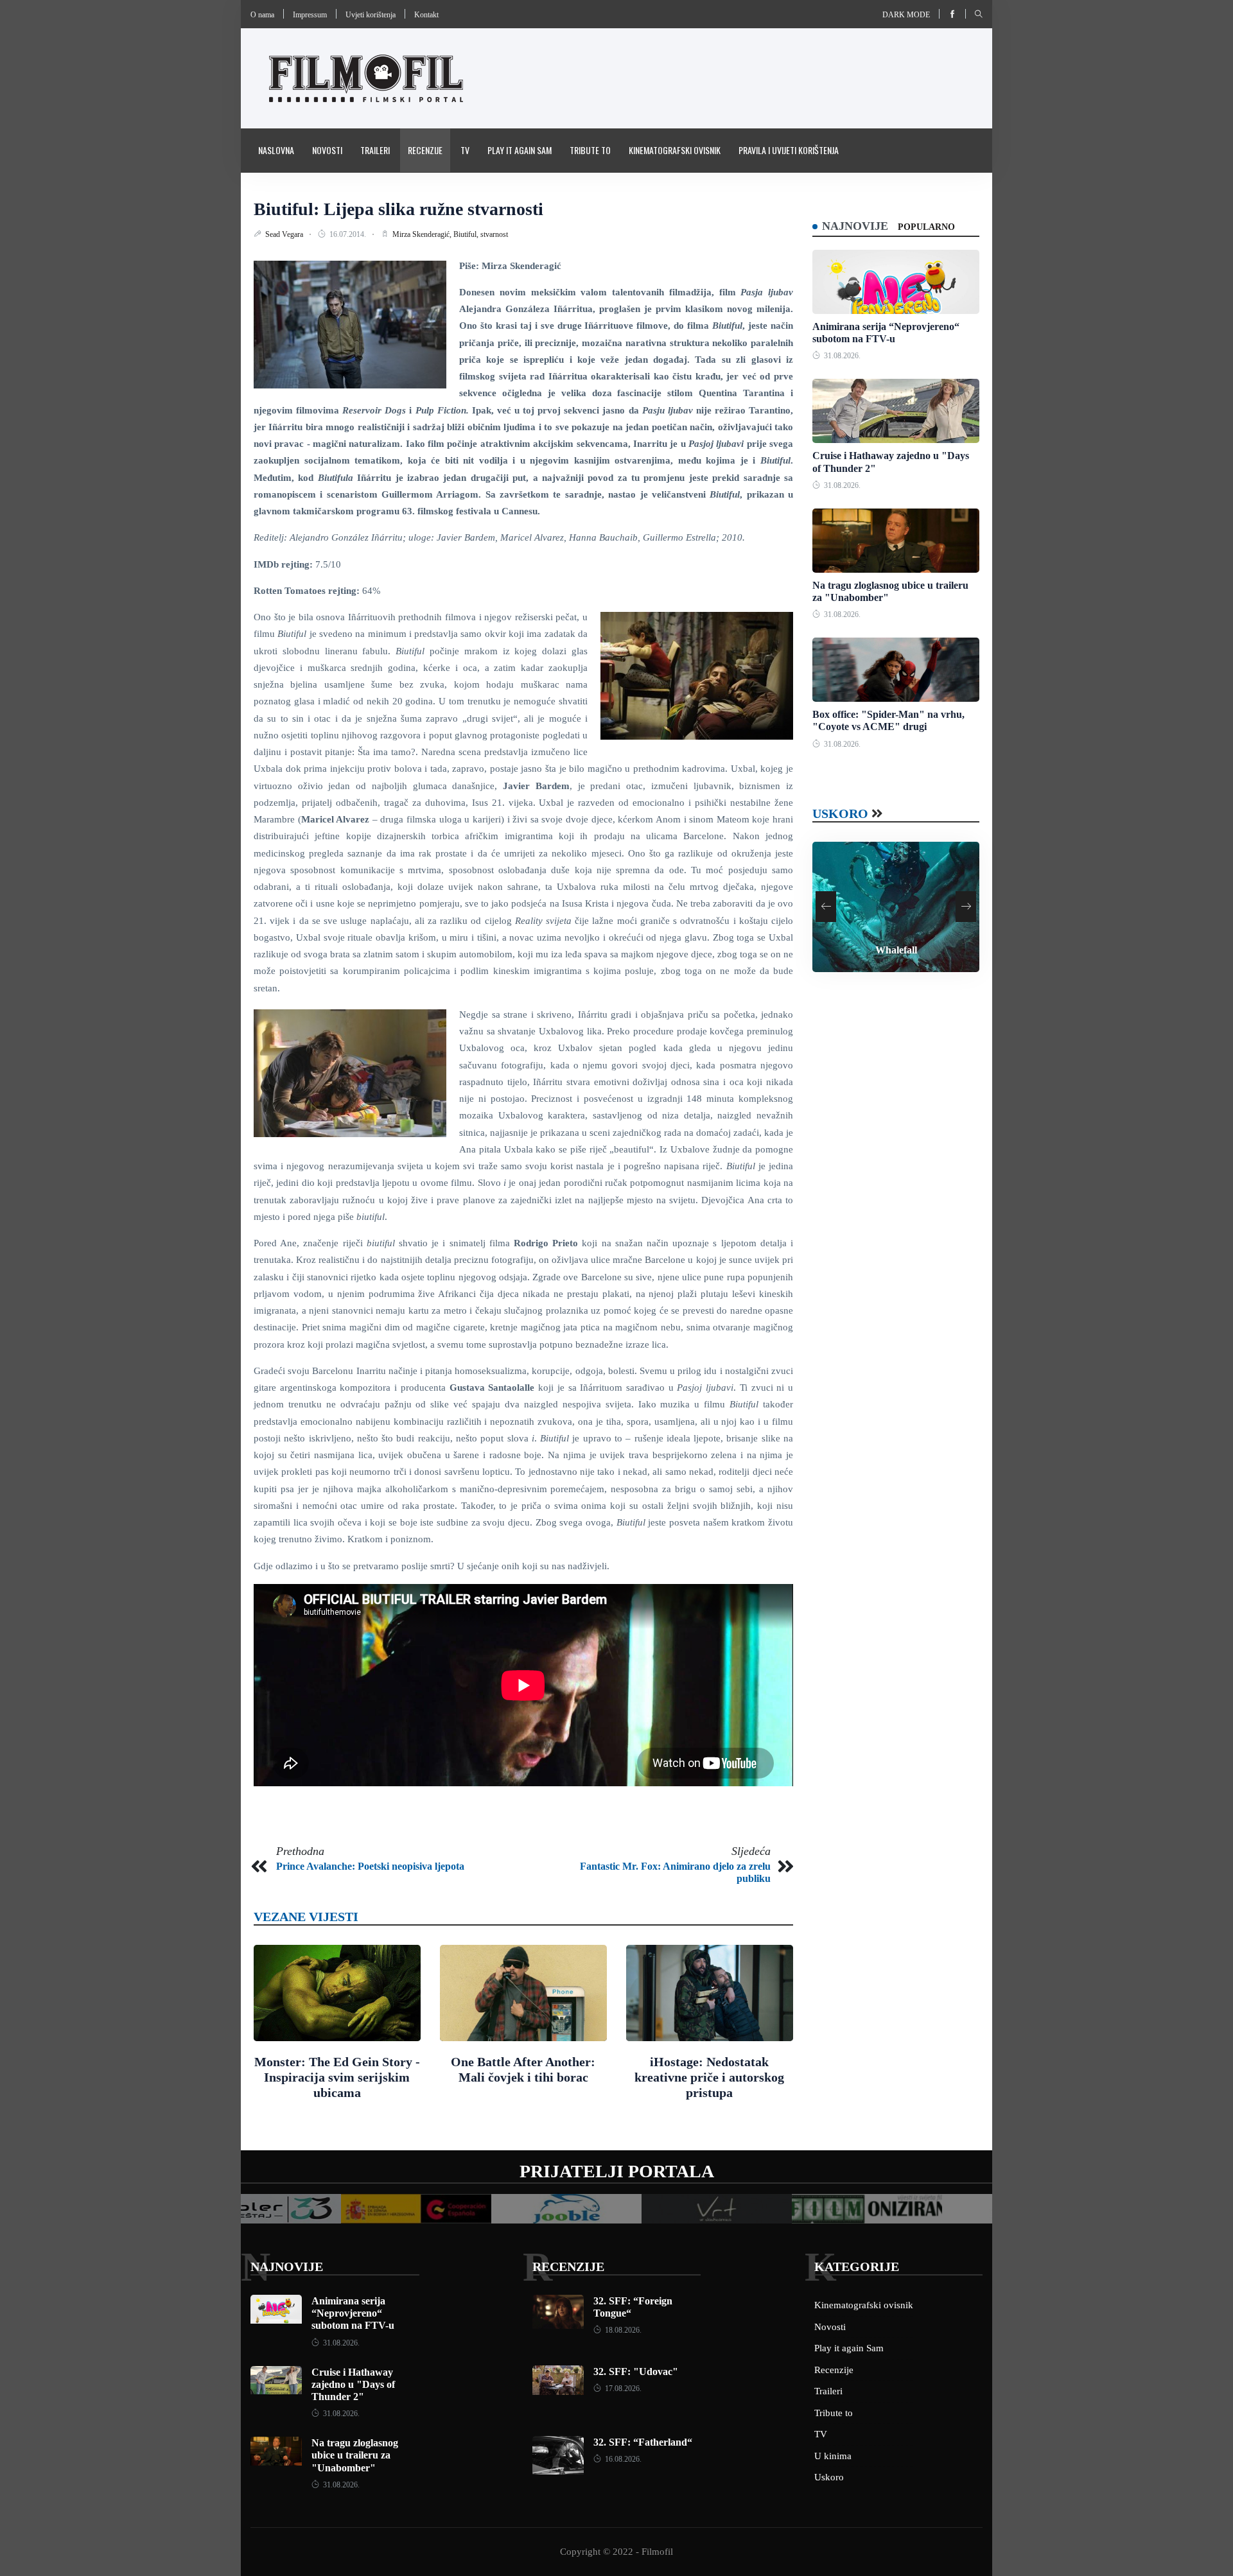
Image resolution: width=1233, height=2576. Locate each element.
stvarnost (494, 234)
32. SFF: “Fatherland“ (643, 2442)
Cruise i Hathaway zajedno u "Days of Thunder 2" (353, 2384)
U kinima (833, 2456)
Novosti (327, 150)
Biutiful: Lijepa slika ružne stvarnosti (398, 209)
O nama (262, 15)
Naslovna (276, 150)
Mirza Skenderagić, (423, 234)
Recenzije (425, 150)
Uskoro (840, 814)
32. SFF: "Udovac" (636, 2371)
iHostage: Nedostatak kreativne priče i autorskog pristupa (709, 2077)
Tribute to (590, 150)
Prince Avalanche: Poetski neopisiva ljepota (370, 1866)
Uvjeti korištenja (371, 15)
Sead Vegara (285, 234)
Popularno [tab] (926, 227)
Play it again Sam (520, 150)
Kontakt (426, 15)
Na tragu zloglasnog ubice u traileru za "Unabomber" (355, 2455)
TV (465, 150)
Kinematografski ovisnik (675, 150)
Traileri (375, 150)
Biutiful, (467, 234)
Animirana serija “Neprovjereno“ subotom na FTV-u (353, 2313)
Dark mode (906, 15)
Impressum (310, 15)
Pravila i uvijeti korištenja (789, 150)
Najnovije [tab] (855, 226)
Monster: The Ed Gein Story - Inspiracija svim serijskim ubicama (337, 2077)
